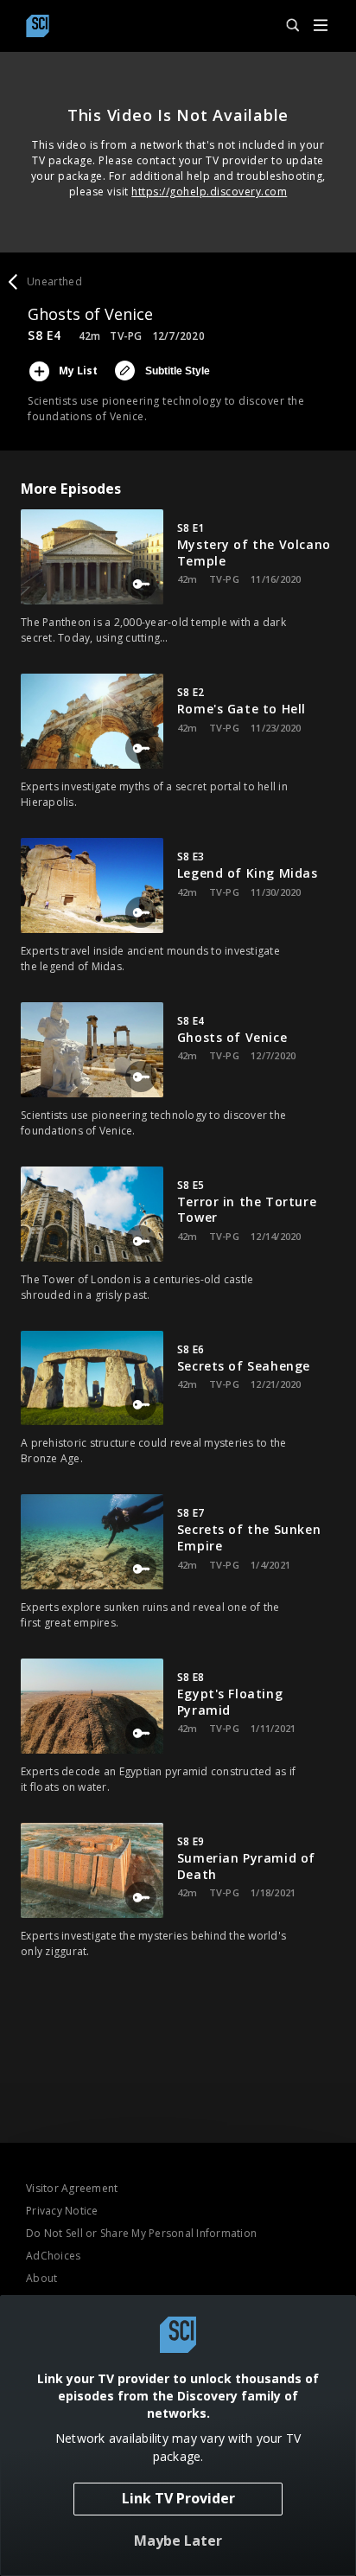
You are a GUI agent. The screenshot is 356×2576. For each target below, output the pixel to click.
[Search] (285, 26)
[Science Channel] (38, 26)
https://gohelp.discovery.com (209, 192)
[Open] (321, 26)
